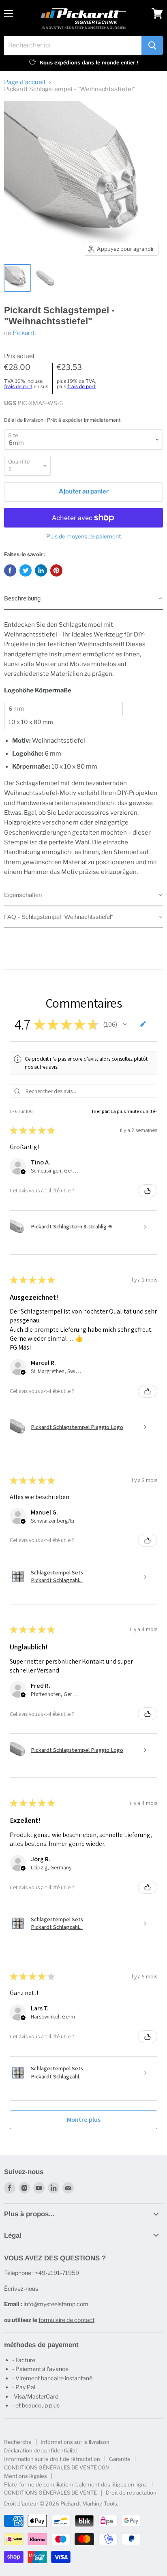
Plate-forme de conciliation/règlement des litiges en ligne (76, 2484)
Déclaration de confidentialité (41, 2450)
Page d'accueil (25, 82)
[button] (83, 599)
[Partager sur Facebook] (10, 570)
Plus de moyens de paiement (83, 536)
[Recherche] (152, 45)
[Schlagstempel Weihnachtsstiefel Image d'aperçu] (17, 278)
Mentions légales (26, 2476)
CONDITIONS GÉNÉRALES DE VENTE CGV (57, 2467)
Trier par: (100, 1111)
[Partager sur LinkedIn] (41, 570)
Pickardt (25, 333)
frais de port (18, 386)
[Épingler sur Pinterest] (56, 570)
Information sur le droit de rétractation (52, 2459)
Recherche (18, 2442)
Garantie (120, 2459)
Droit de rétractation (131, 2493)
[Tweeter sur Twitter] (26, 570)
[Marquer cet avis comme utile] (148, 1191)
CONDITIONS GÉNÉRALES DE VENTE (50, 2493)
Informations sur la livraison (75, 2442)
